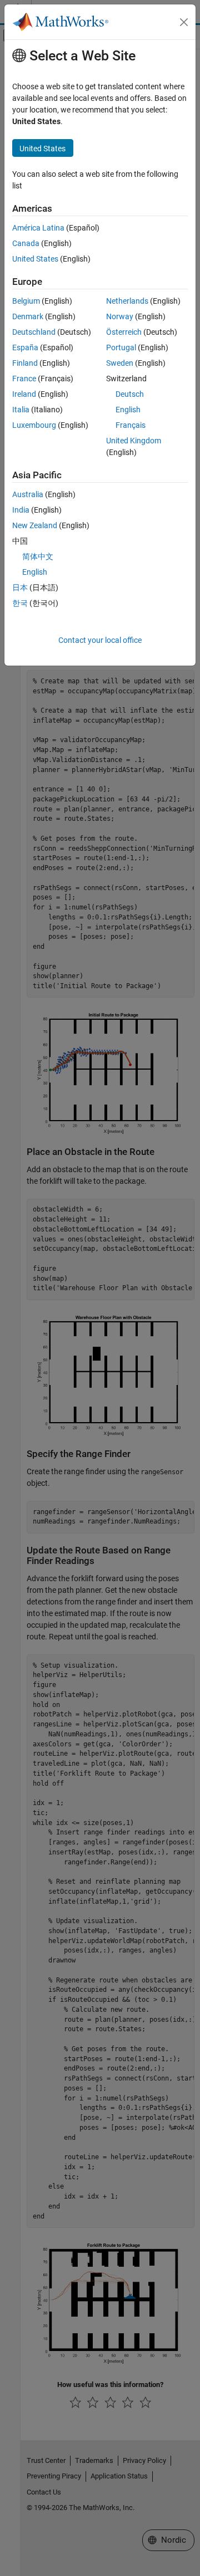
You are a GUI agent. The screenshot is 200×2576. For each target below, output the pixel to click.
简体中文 (38, 556)
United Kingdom (134, 441)
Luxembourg (34, 425)
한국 (20, 603)
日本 (20, 587)
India (21, 510)
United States (35, 259)
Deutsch (130, 394)
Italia (21, 410)
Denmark (28, 316)
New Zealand (35, 525)
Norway (120, 316)
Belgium (26, 301)
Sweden (120, 363)
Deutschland (34, 332)
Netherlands (127, 301)
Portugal (121, 347)
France (24, 379)
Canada (26, 243)
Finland (25, 363)
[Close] (184, 22)
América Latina (38, 228)
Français (131, 425)
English (128, 410)
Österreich (124, 332)
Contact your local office (100, 640)
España (25, 347)
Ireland (24, 394)
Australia (28, 494)
